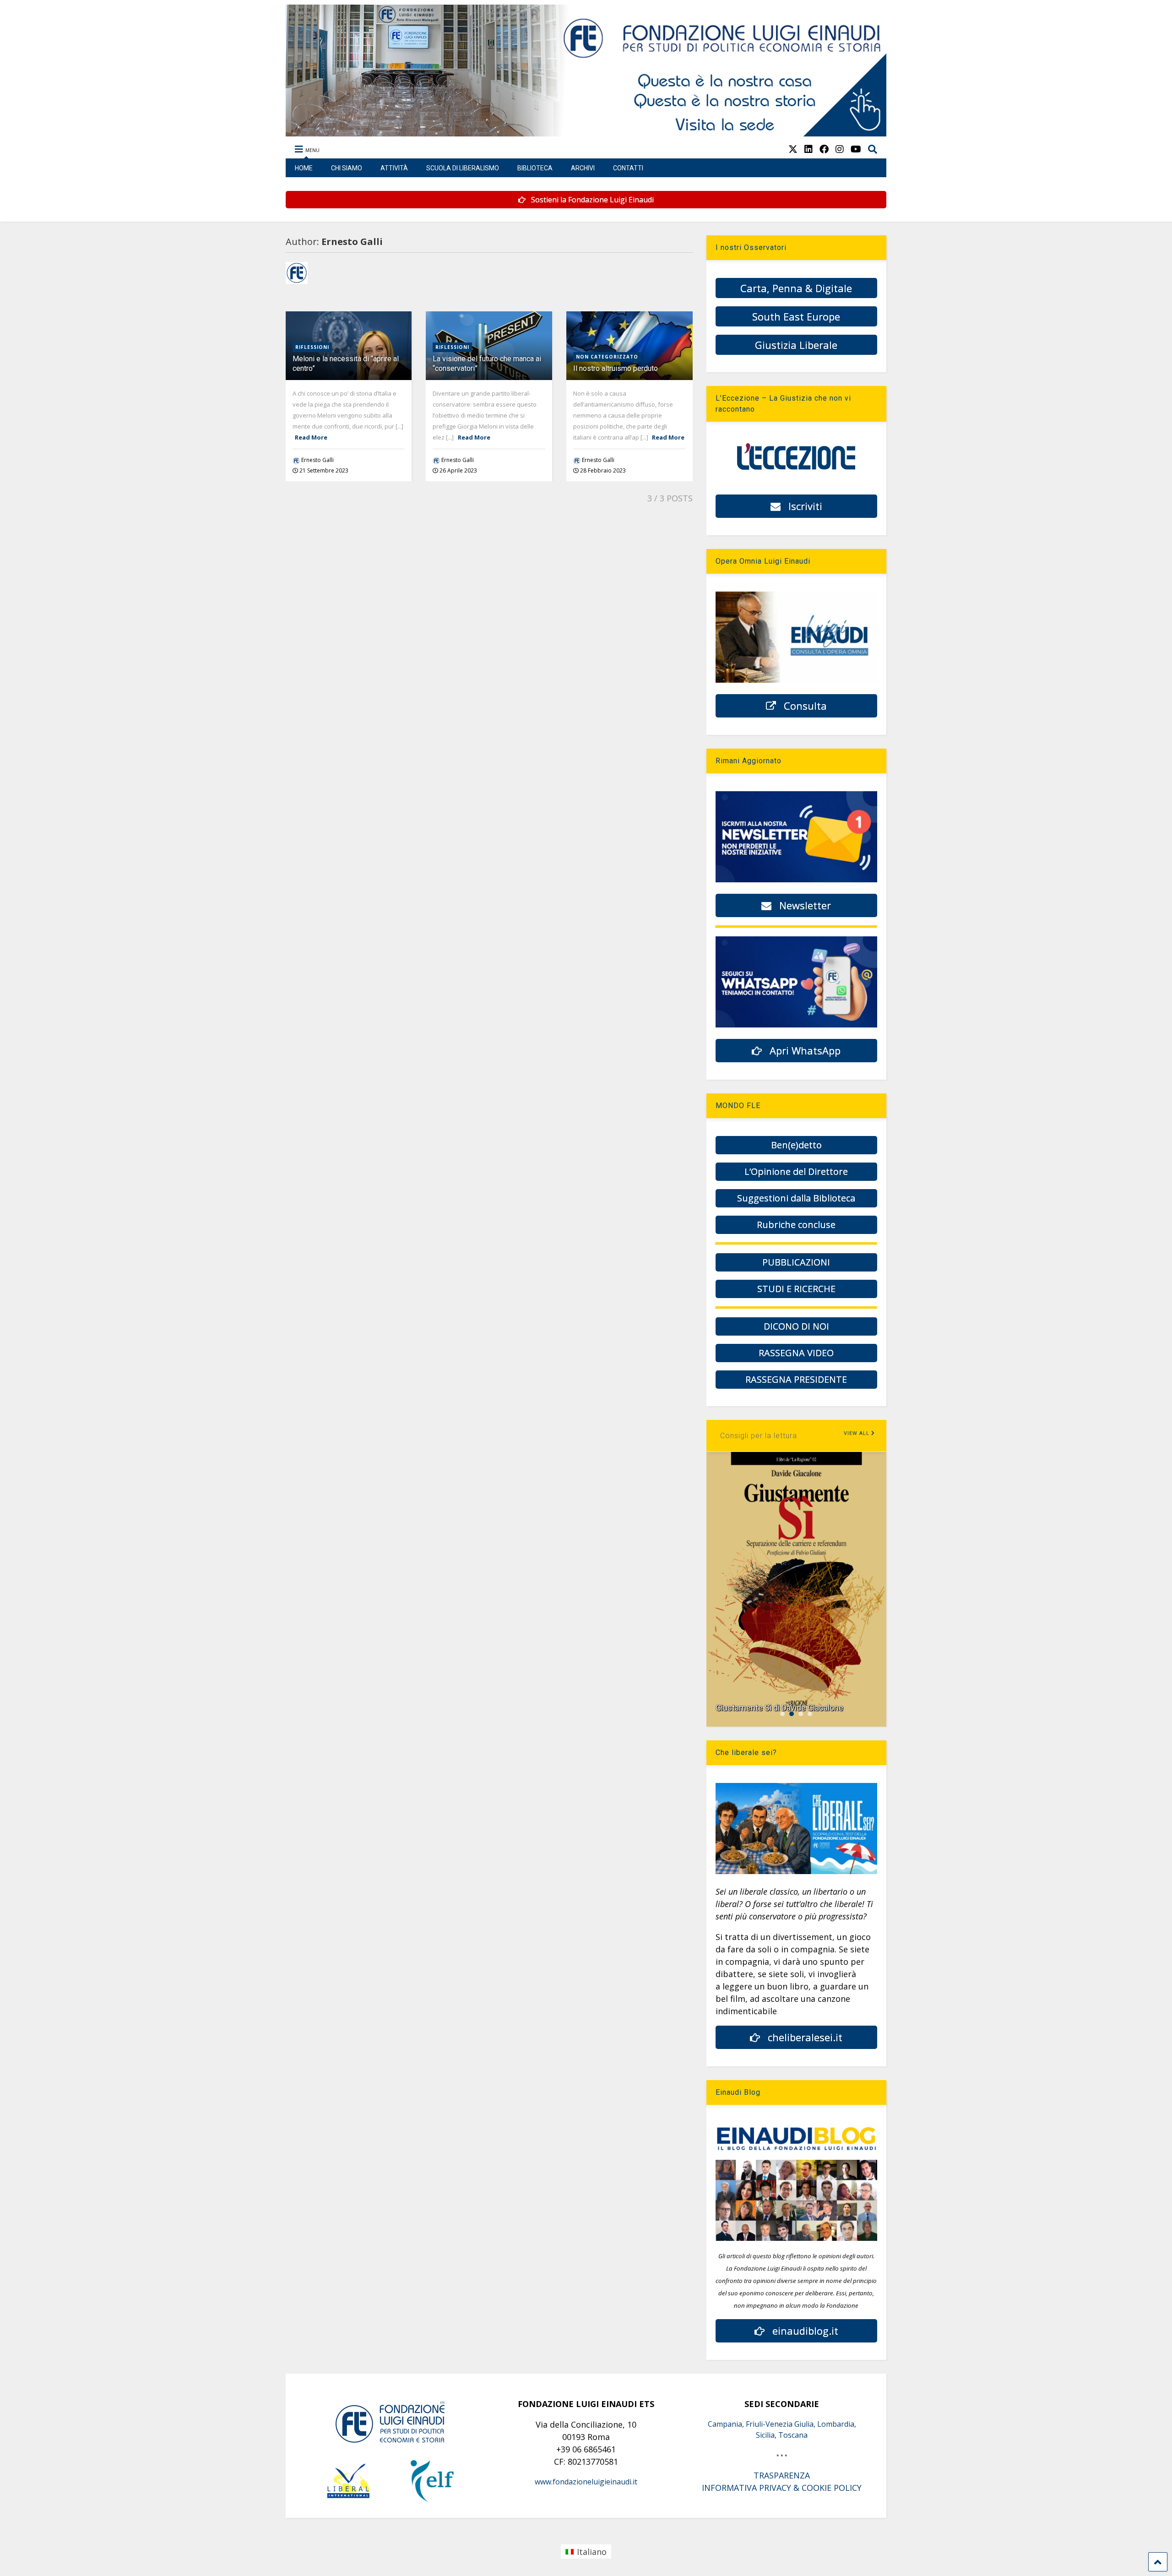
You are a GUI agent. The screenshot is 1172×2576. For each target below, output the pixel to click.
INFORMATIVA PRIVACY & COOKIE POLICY (782, 2488)
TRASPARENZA (782, 2475)
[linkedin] (808, 149)
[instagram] (840, 149)
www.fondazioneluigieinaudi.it (586, 2482)
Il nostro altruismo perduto (616, 368)
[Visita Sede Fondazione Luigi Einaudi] (586, 132)
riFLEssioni (312, 347)
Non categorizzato (607, 357)
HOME (304, 168)
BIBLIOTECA (535, 168)
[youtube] (856, 149)
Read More (311, 437)
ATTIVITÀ (394, 168)
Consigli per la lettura (759, 1436)
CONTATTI (628, 168)
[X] (793, 149)
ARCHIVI (583, 168)
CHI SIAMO (347, 168)
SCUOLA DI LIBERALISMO (463, 168)
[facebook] (824, 149)
